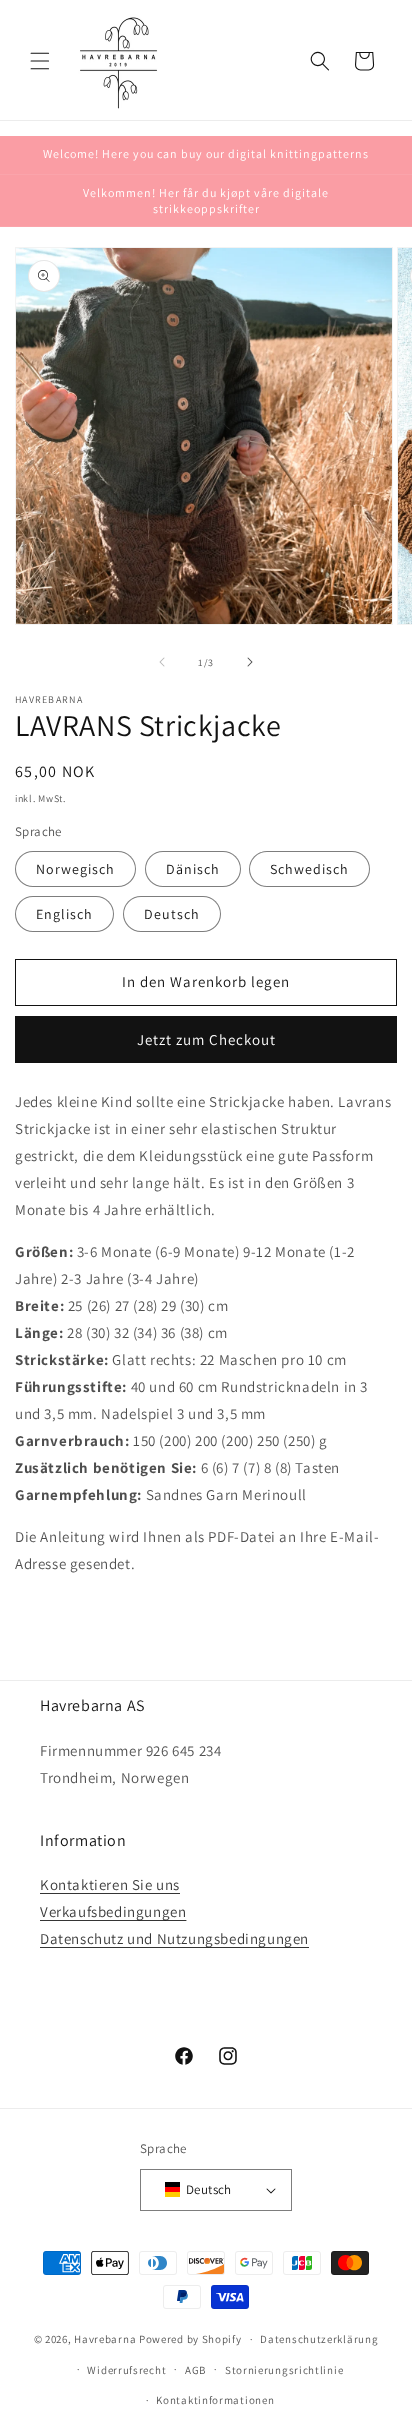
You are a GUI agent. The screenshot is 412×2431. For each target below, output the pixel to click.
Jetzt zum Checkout (206, 1039)
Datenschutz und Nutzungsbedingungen (174, 1938)
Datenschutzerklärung (319, 2339)
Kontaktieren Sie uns (110, 1884)
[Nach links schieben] (162, 662)
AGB (195, 2370)
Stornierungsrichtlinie (284, 2370)
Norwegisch (75, 869)
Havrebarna (105, 2339)
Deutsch (172, 914)
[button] (40, 61)
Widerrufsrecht (126, 2370)
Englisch (64, 914)
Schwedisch (309, 869)
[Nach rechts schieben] (250, 662)
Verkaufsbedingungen (113, 1911)
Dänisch (193, 869)
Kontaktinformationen (215, 2400)
